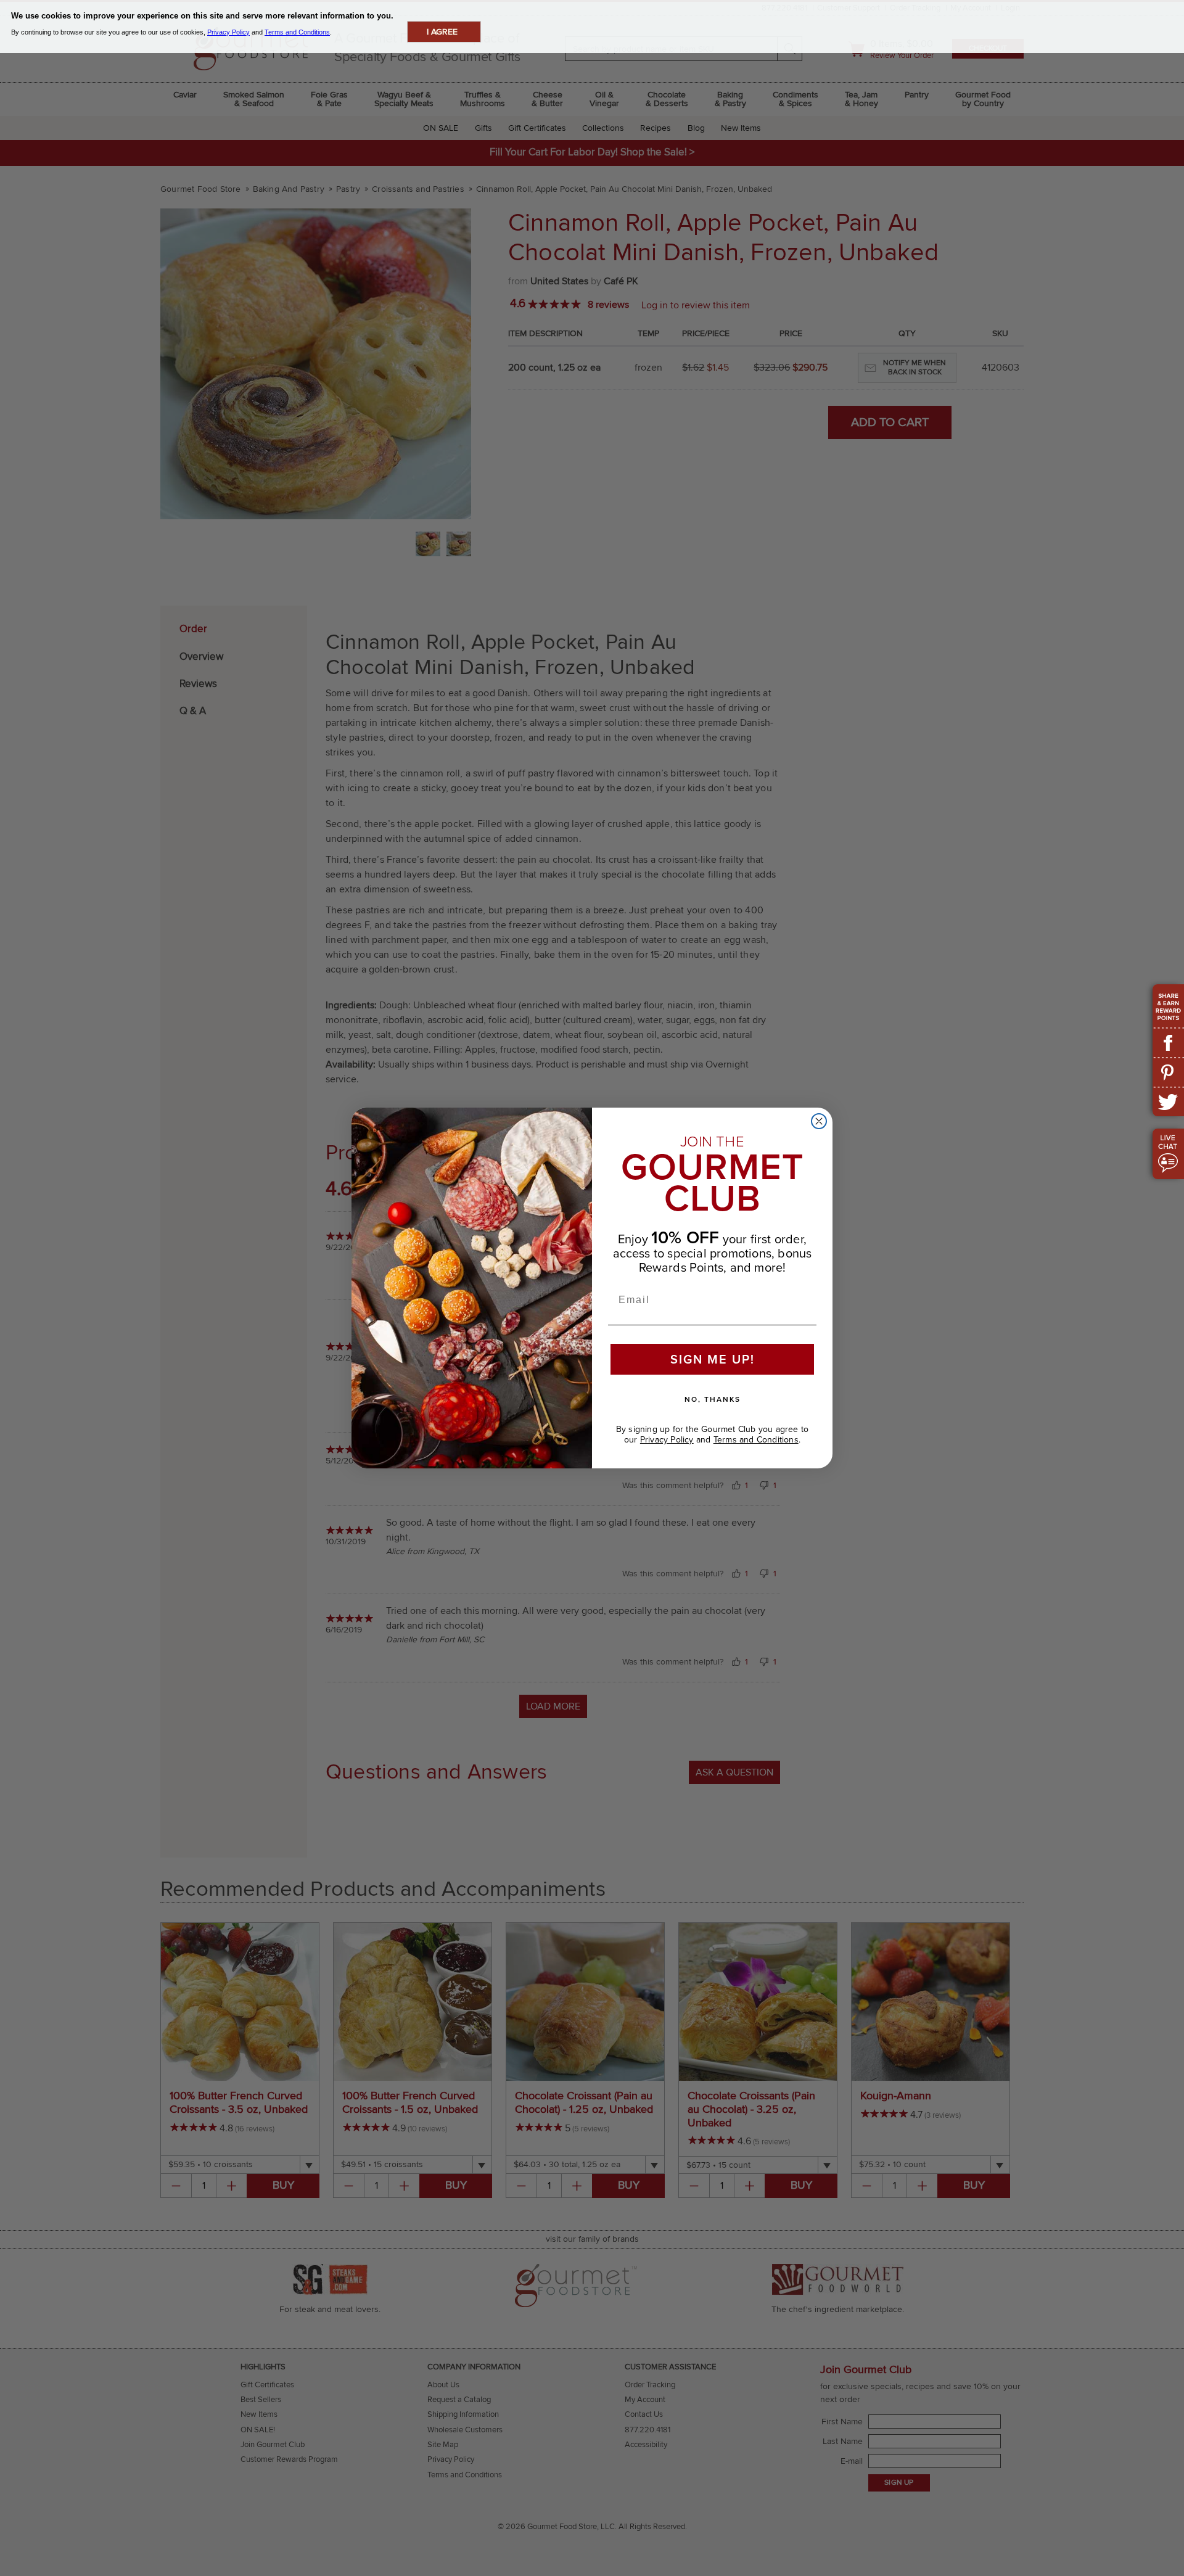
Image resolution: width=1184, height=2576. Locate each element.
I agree (442, 32)
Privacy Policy (667, 1440)
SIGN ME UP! (713, 1359)
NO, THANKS (713, 1399)
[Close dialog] (819, 1121)
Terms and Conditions (756, 1440)
